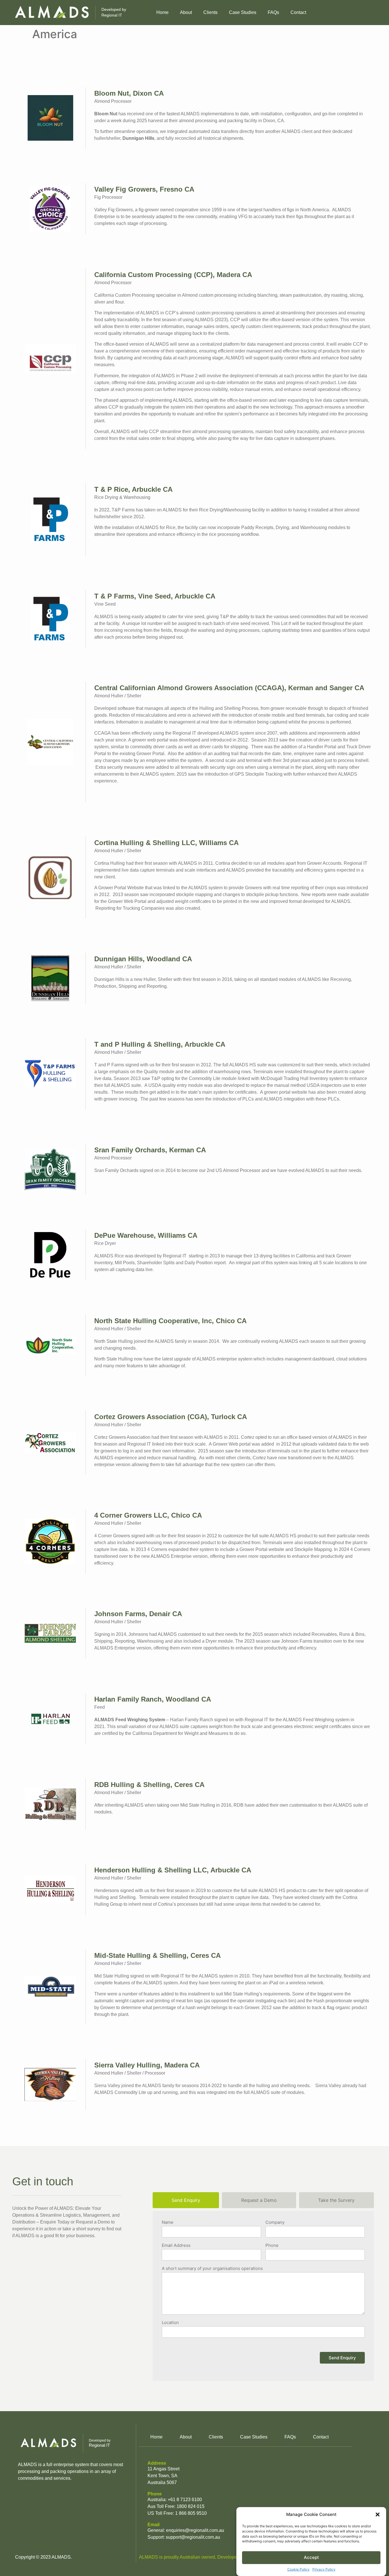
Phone (272, 2246)
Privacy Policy (324, 2569)
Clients (210, 12)
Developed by (114, 12)
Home (162, 12)
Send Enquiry (342, 2358)
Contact (298, 12)
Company (275, 2223)
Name (168, 2223)
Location (170, 2323)
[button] (378, 2514)
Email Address (176, 2246)
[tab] (186, 2200)
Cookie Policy (298, 2569)
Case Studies (243, 12)
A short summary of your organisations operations (212, 2269)
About (186, 12)
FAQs (273, 12)
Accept (311, 2557)
